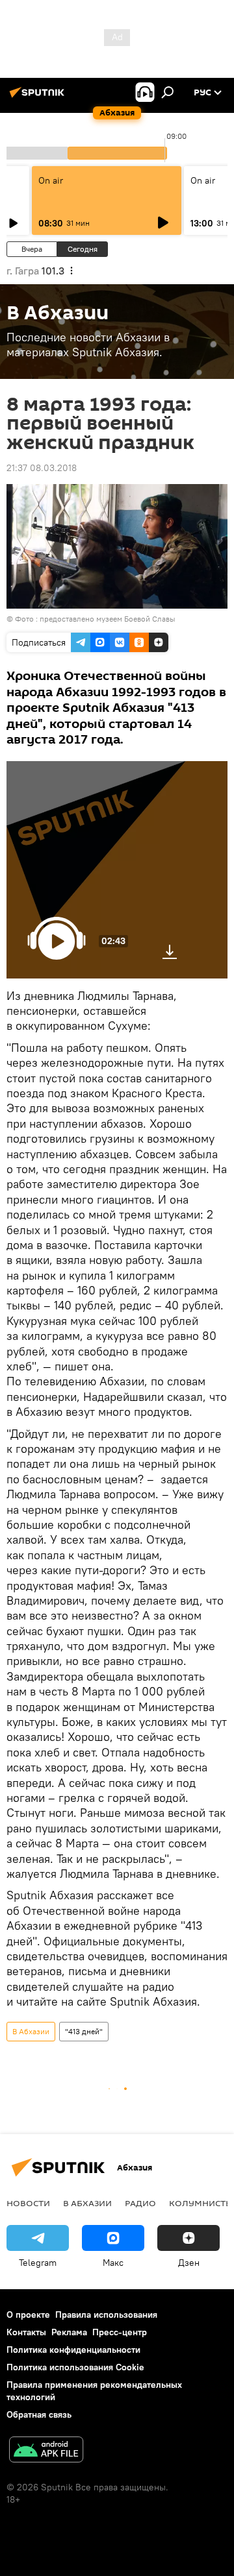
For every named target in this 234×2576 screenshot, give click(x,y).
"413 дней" (84, 2031)
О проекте (28, 2315)
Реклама (69, 2332)
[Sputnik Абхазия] (39, 97)
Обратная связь (39, 2414)
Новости (28, 2203)
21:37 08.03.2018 (42, 468)
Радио (140, 2203)
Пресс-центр (120, 2332)
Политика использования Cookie (75, 2367)
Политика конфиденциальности (73, 2350)
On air (51, 180)
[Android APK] (46, 2451)
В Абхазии (31, 2031)
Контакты (26, 2332)
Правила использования (106, 2315)
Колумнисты (201, 2203)
